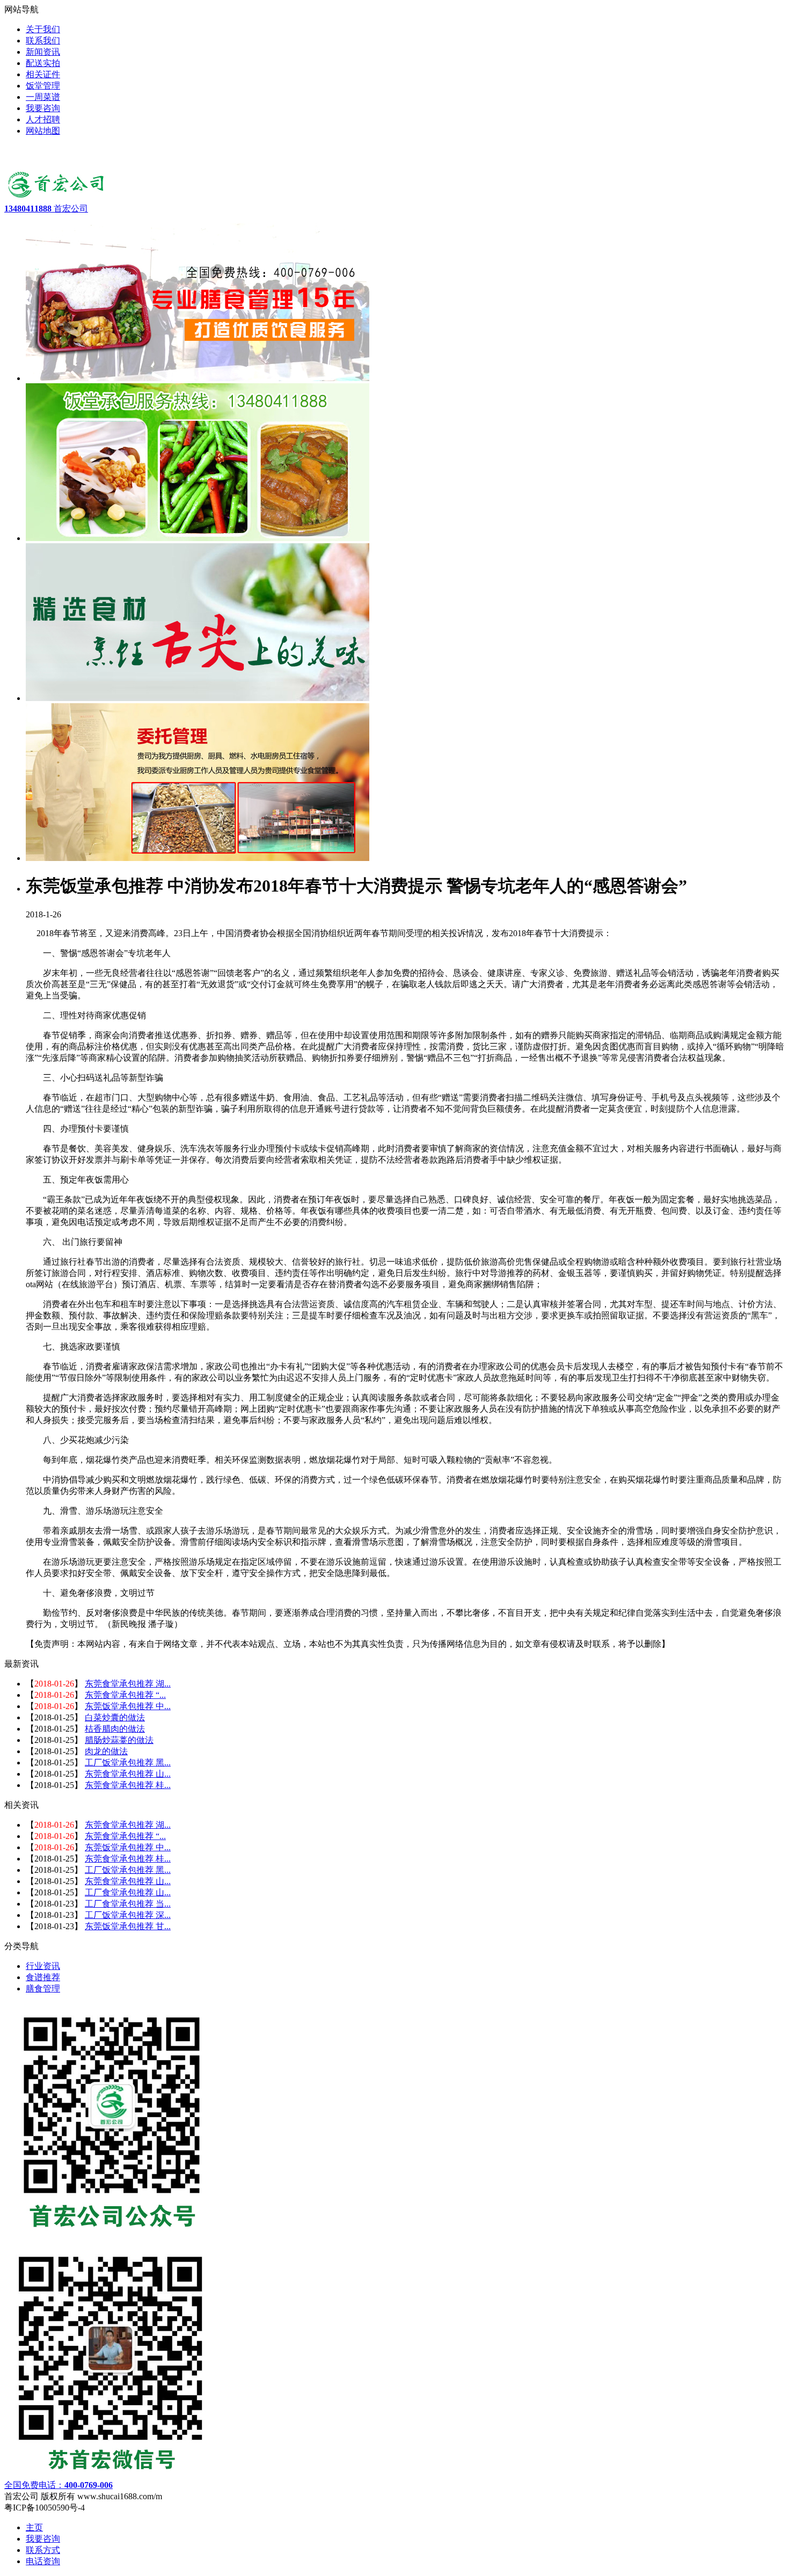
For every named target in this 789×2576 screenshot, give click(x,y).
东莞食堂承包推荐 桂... (128, 1785)
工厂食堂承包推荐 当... (128, 1904)
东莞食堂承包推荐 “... (125, 1695)
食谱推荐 (43, 1977)
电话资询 (43, 2561)
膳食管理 (43, 1988)
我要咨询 (43, 2539)
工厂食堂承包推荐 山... (128, 1892)
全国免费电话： (59, 2485)
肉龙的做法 (106, 1751)
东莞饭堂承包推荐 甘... (128, 1926)
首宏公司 (46, 209)
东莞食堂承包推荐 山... (128, 1774)
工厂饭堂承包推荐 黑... (128, 1763)
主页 (34, 2527)
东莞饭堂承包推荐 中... (128, 1706)
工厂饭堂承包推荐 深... (128, 1915)
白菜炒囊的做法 (115, 1717)
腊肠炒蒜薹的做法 (119, 1740)
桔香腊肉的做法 (115, 1729)
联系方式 (43, 2550)
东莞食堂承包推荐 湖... (128, 1684)
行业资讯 (43, 1966)
